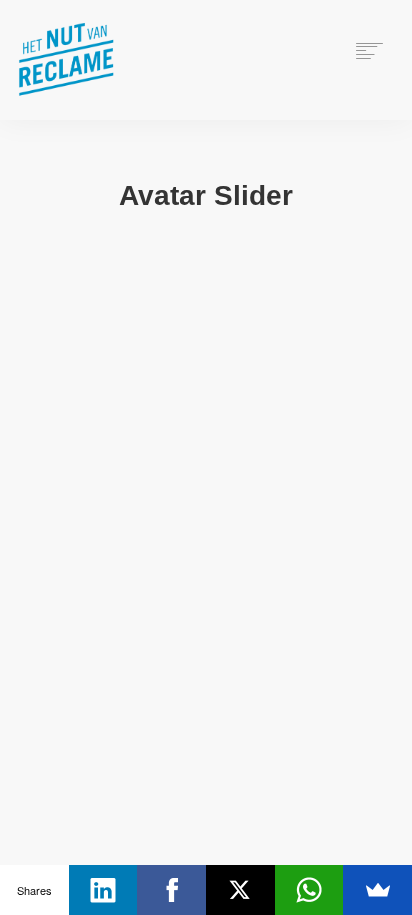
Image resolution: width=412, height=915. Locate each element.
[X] (240, 890)
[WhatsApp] (309, 890)
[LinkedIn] (103, 890)
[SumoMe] (377, 890)
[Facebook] (171, 890)
